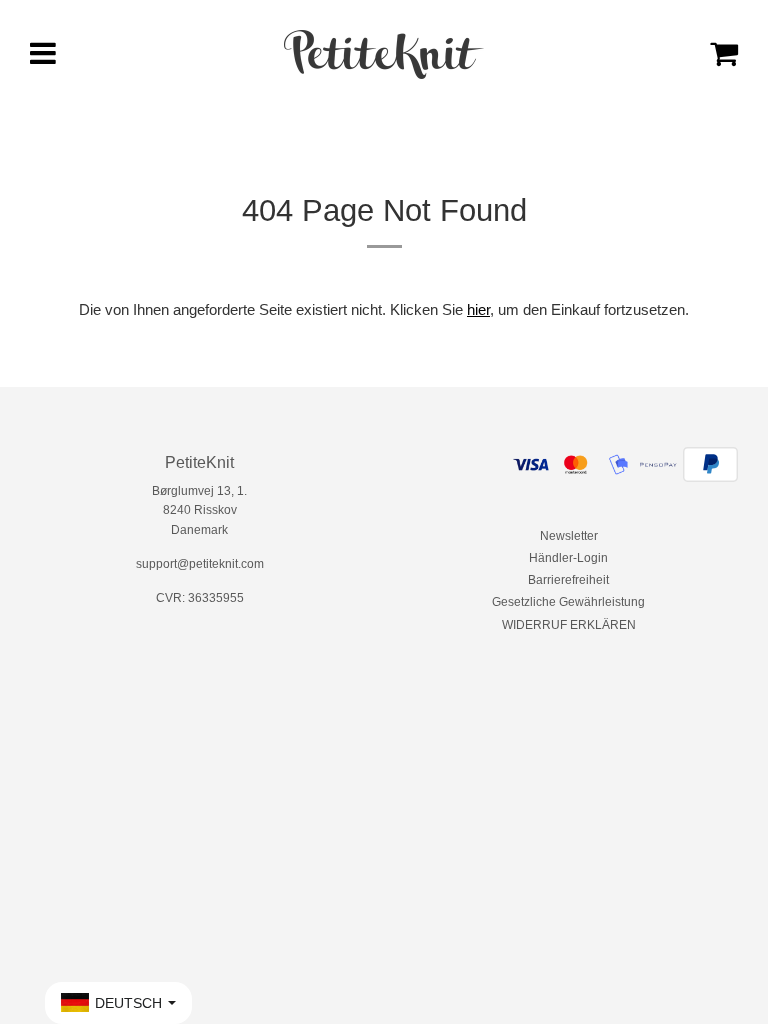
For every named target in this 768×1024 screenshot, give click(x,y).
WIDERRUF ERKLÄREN (569, 625)
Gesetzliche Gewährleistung (568, 602)
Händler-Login (568, 558)
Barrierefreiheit (568, 580)
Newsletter (569, 536)
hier (478, 309)
